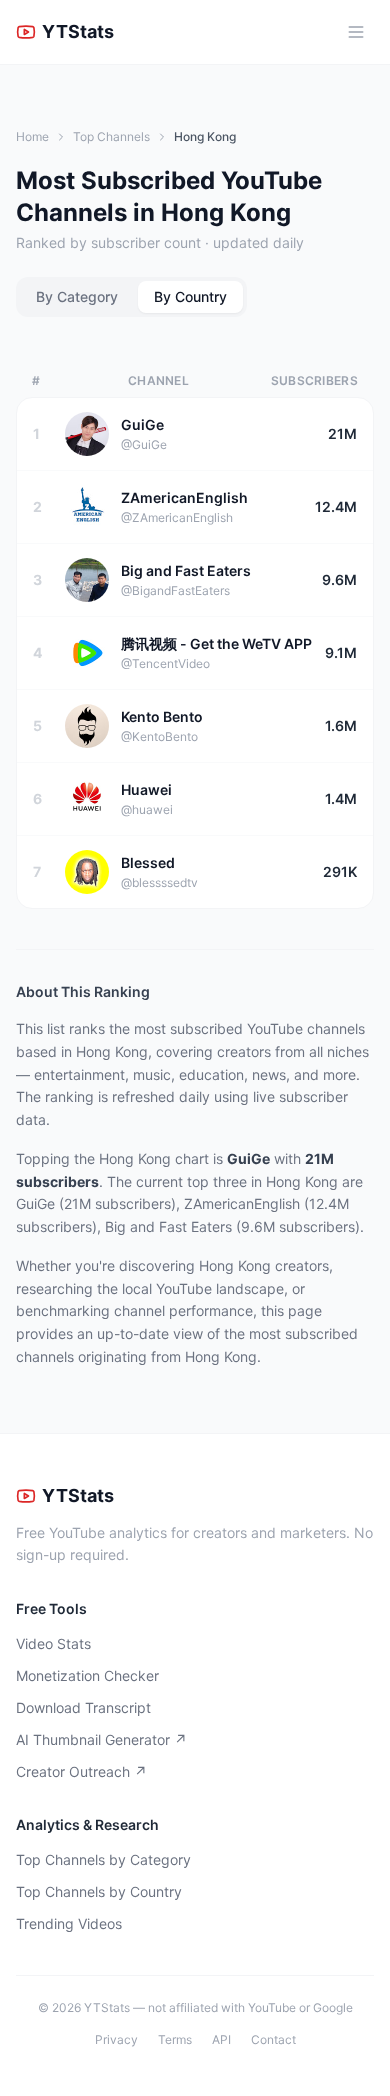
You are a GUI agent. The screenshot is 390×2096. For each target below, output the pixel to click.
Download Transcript (83, 1707)
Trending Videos (69, 1923)
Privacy (116, 2039)
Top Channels (111, 136)
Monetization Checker (87, 1675)
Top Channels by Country (99, 1891)
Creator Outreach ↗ (81, 1771)
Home (32, 136)
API (221, 2039)
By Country (190, 296)
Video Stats (53, 1643)
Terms (175, 2039)
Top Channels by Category (103, 1859)
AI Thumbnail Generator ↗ (101, 1739)
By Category (77, 296)
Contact (273, 2039)
